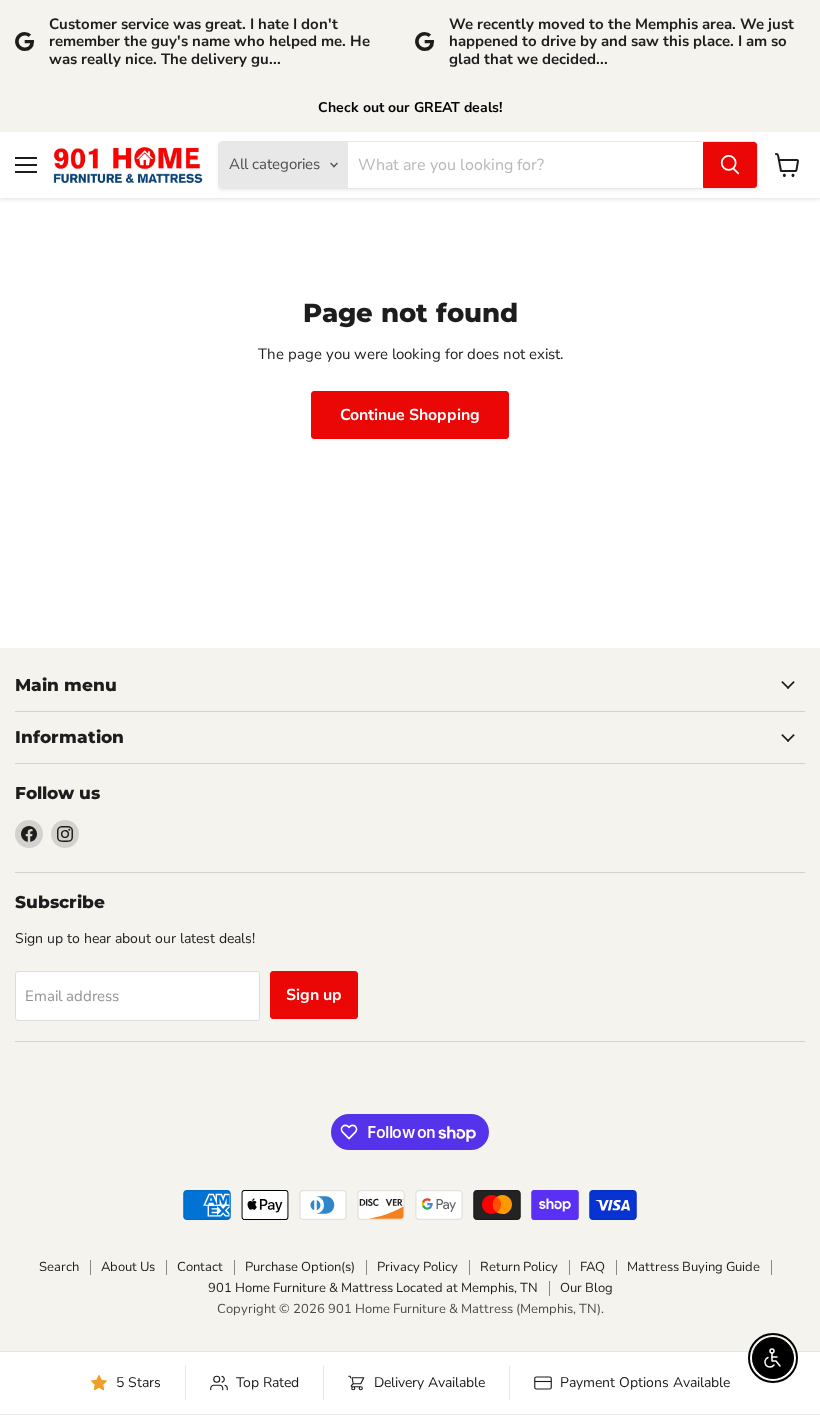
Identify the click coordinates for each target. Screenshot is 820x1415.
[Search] (730, 165)
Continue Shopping (410, 415)
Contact (200, 1267)
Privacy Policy (417, 1267)
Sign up (314, 995)
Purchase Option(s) (300, 1267)
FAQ (592, 1267)
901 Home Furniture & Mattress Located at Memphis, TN (373, 1288)
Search (59, 1267)
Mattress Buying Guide (693, 1267)
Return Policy (519, 1267)
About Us (128, 1267)
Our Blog (586, 1288)
